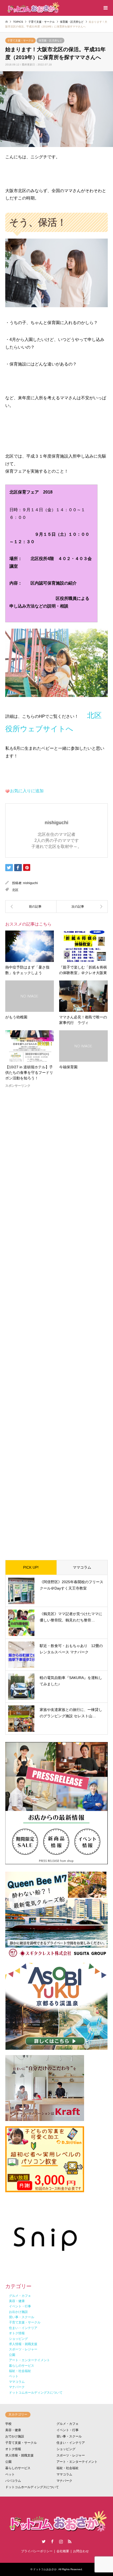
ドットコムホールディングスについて (32, 2487)
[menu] (105, 8)
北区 (15, 890)
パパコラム (13, 2481)
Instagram (61, 2541)
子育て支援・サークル (20, 41)
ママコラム (82, 1567)
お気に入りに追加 (27, 791)
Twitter (44, 2541)
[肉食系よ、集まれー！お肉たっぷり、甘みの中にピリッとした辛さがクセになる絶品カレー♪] (31, 907)
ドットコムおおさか (45, 2569)
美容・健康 (13, 2430)
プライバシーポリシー (37, 2551)
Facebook (52, 2541)
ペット (10, 2474)
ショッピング (66, 2449)
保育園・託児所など (50, 41)
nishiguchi (30, 883)
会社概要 (63, 2551)
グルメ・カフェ (68, 2424)
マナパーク (64, 2481)
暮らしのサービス (18, 2468)
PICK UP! (31, 1567)
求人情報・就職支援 (19, 2455)
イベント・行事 (68, 2430)
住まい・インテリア (71, 2443)
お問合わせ (81, 2551)
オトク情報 (13, 2449)
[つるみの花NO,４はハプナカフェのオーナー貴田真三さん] (82, 907)
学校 (8, 2424)
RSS (70, 2541)
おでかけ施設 (15, 2436)
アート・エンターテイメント (77, 2462)
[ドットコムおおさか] (33, 8)
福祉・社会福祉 (68, 2468)
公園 (8, 2462)
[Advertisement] (56, 1320)
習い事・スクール (69, 2436)
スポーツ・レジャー (71, 2455)
